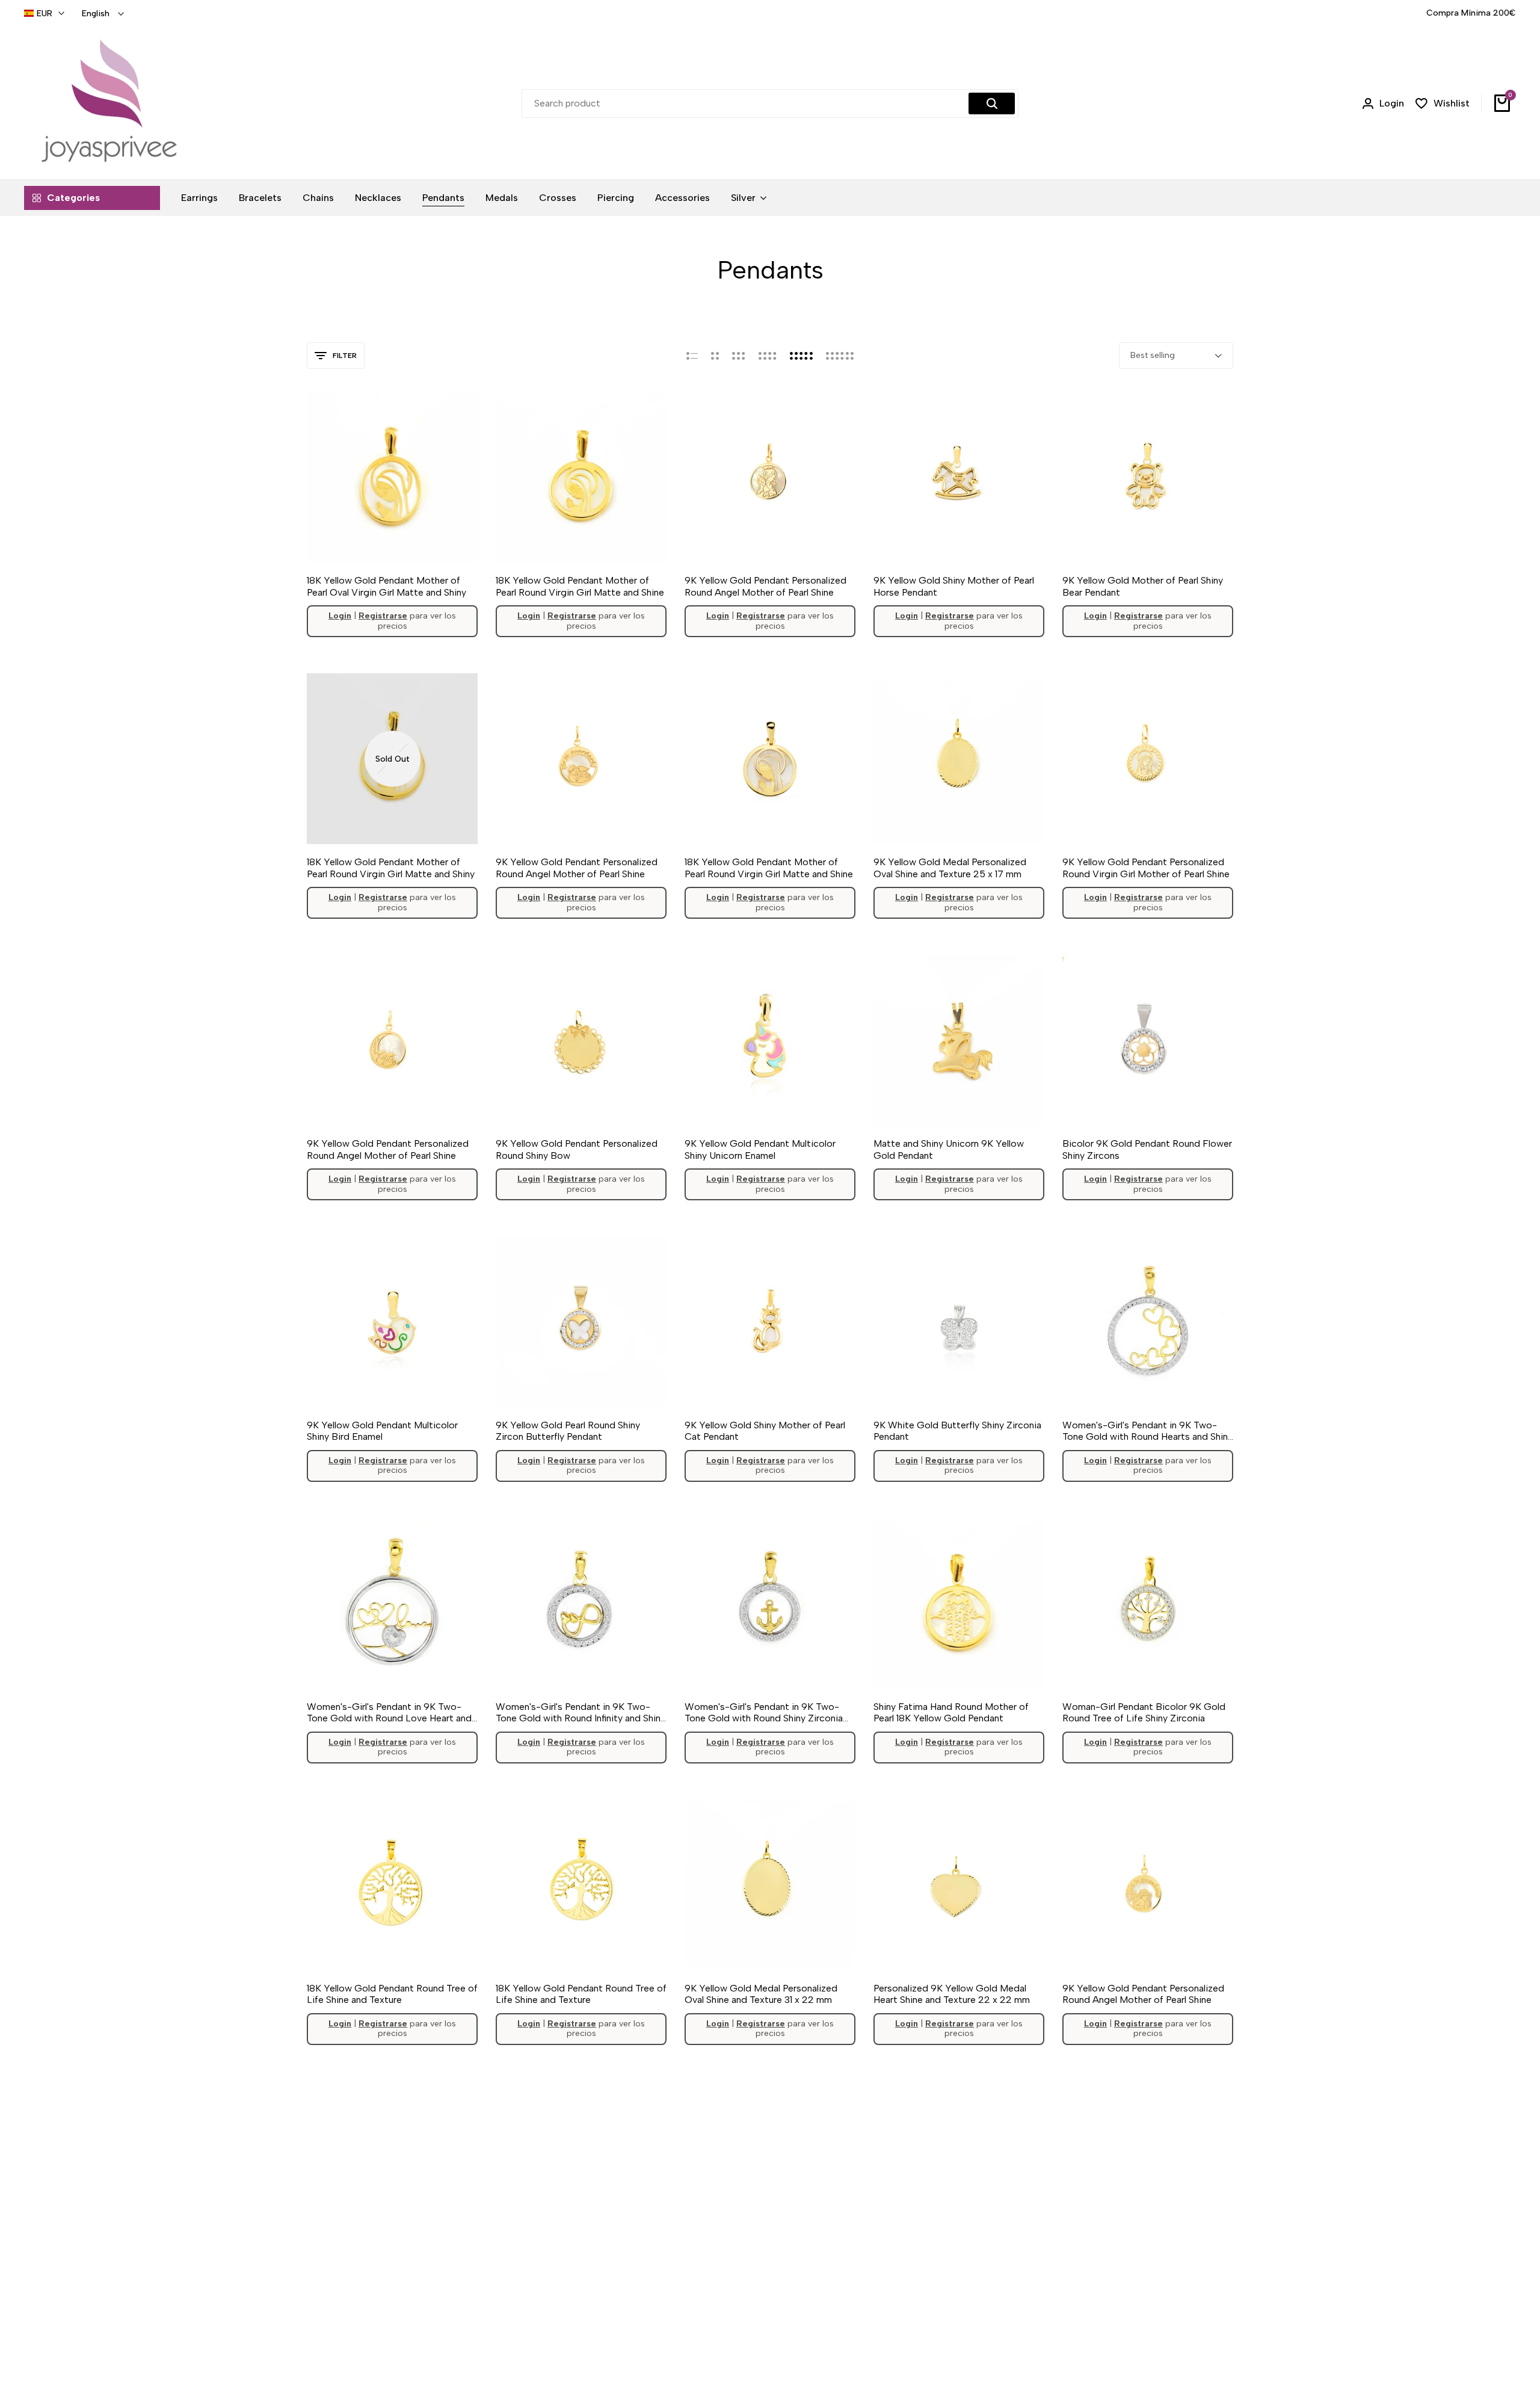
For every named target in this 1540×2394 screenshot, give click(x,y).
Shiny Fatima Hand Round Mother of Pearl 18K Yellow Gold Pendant (951, 1712)
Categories (73, 198)
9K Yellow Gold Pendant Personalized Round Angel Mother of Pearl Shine (765, 586)
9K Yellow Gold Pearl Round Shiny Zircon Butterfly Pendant (568, 1431)
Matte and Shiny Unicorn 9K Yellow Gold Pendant (949, 1149)
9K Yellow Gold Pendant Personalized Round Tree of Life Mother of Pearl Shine (577, 2275)
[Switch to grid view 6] (840, 356)
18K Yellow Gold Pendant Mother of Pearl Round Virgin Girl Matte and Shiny (391, 868)
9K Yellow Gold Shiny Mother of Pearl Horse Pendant (954, 586)
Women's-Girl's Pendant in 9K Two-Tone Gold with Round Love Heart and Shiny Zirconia (389, 1712)
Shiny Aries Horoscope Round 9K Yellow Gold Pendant (945, 2275)
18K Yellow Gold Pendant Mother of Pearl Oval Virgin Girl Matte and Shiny (387, 586)
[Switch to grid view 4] (768, 356)
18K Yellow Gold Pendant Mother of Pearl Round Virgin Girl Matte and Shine (580, 586)
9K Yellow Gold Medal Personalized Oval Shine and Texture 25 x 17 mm (950, 868)
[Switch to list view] (692, 356)
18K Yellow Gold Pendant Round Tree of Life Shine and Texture (392, 1994)
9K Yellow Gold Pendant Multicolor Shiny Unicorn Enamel (760, 1149)
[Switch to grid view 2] (715, 356)
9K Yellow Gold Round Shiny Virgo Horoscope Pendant (1136, 2275)
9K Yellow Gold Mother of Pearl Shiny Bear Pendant (1143, 586)
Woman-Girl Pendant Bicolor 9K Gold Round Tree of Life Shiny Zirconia (1144, 1712)
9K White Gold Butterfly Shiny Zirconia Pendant (957, 1431)
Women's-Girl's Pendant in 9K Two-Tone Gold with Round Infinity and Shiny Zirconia (581, 1712)
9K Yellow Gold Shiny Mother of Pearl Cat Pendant (765, 1431)
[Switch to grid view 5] (801, 356)
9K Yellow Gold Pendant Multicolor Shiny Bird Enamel (382, 1431)
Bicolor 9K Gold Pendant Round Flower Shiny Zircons (1147, 1149)
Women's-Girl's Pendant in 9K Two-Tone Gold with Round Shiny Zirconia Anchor (764, 1712)
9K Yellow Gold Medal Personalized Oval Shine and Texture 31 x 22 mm (761, 1994)
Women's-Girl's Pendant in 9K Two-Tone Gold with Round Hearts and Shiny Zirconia (1147, 1431)
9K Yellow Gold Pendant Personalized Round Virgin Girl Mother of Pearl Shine (1146, 868)
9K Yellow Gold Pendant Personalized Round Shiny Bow (577, 1149)
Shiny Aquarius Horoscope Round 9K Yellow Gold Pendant (763, 2275)
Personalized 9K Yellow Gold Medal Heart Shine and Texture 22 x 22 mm (952, 1994)
